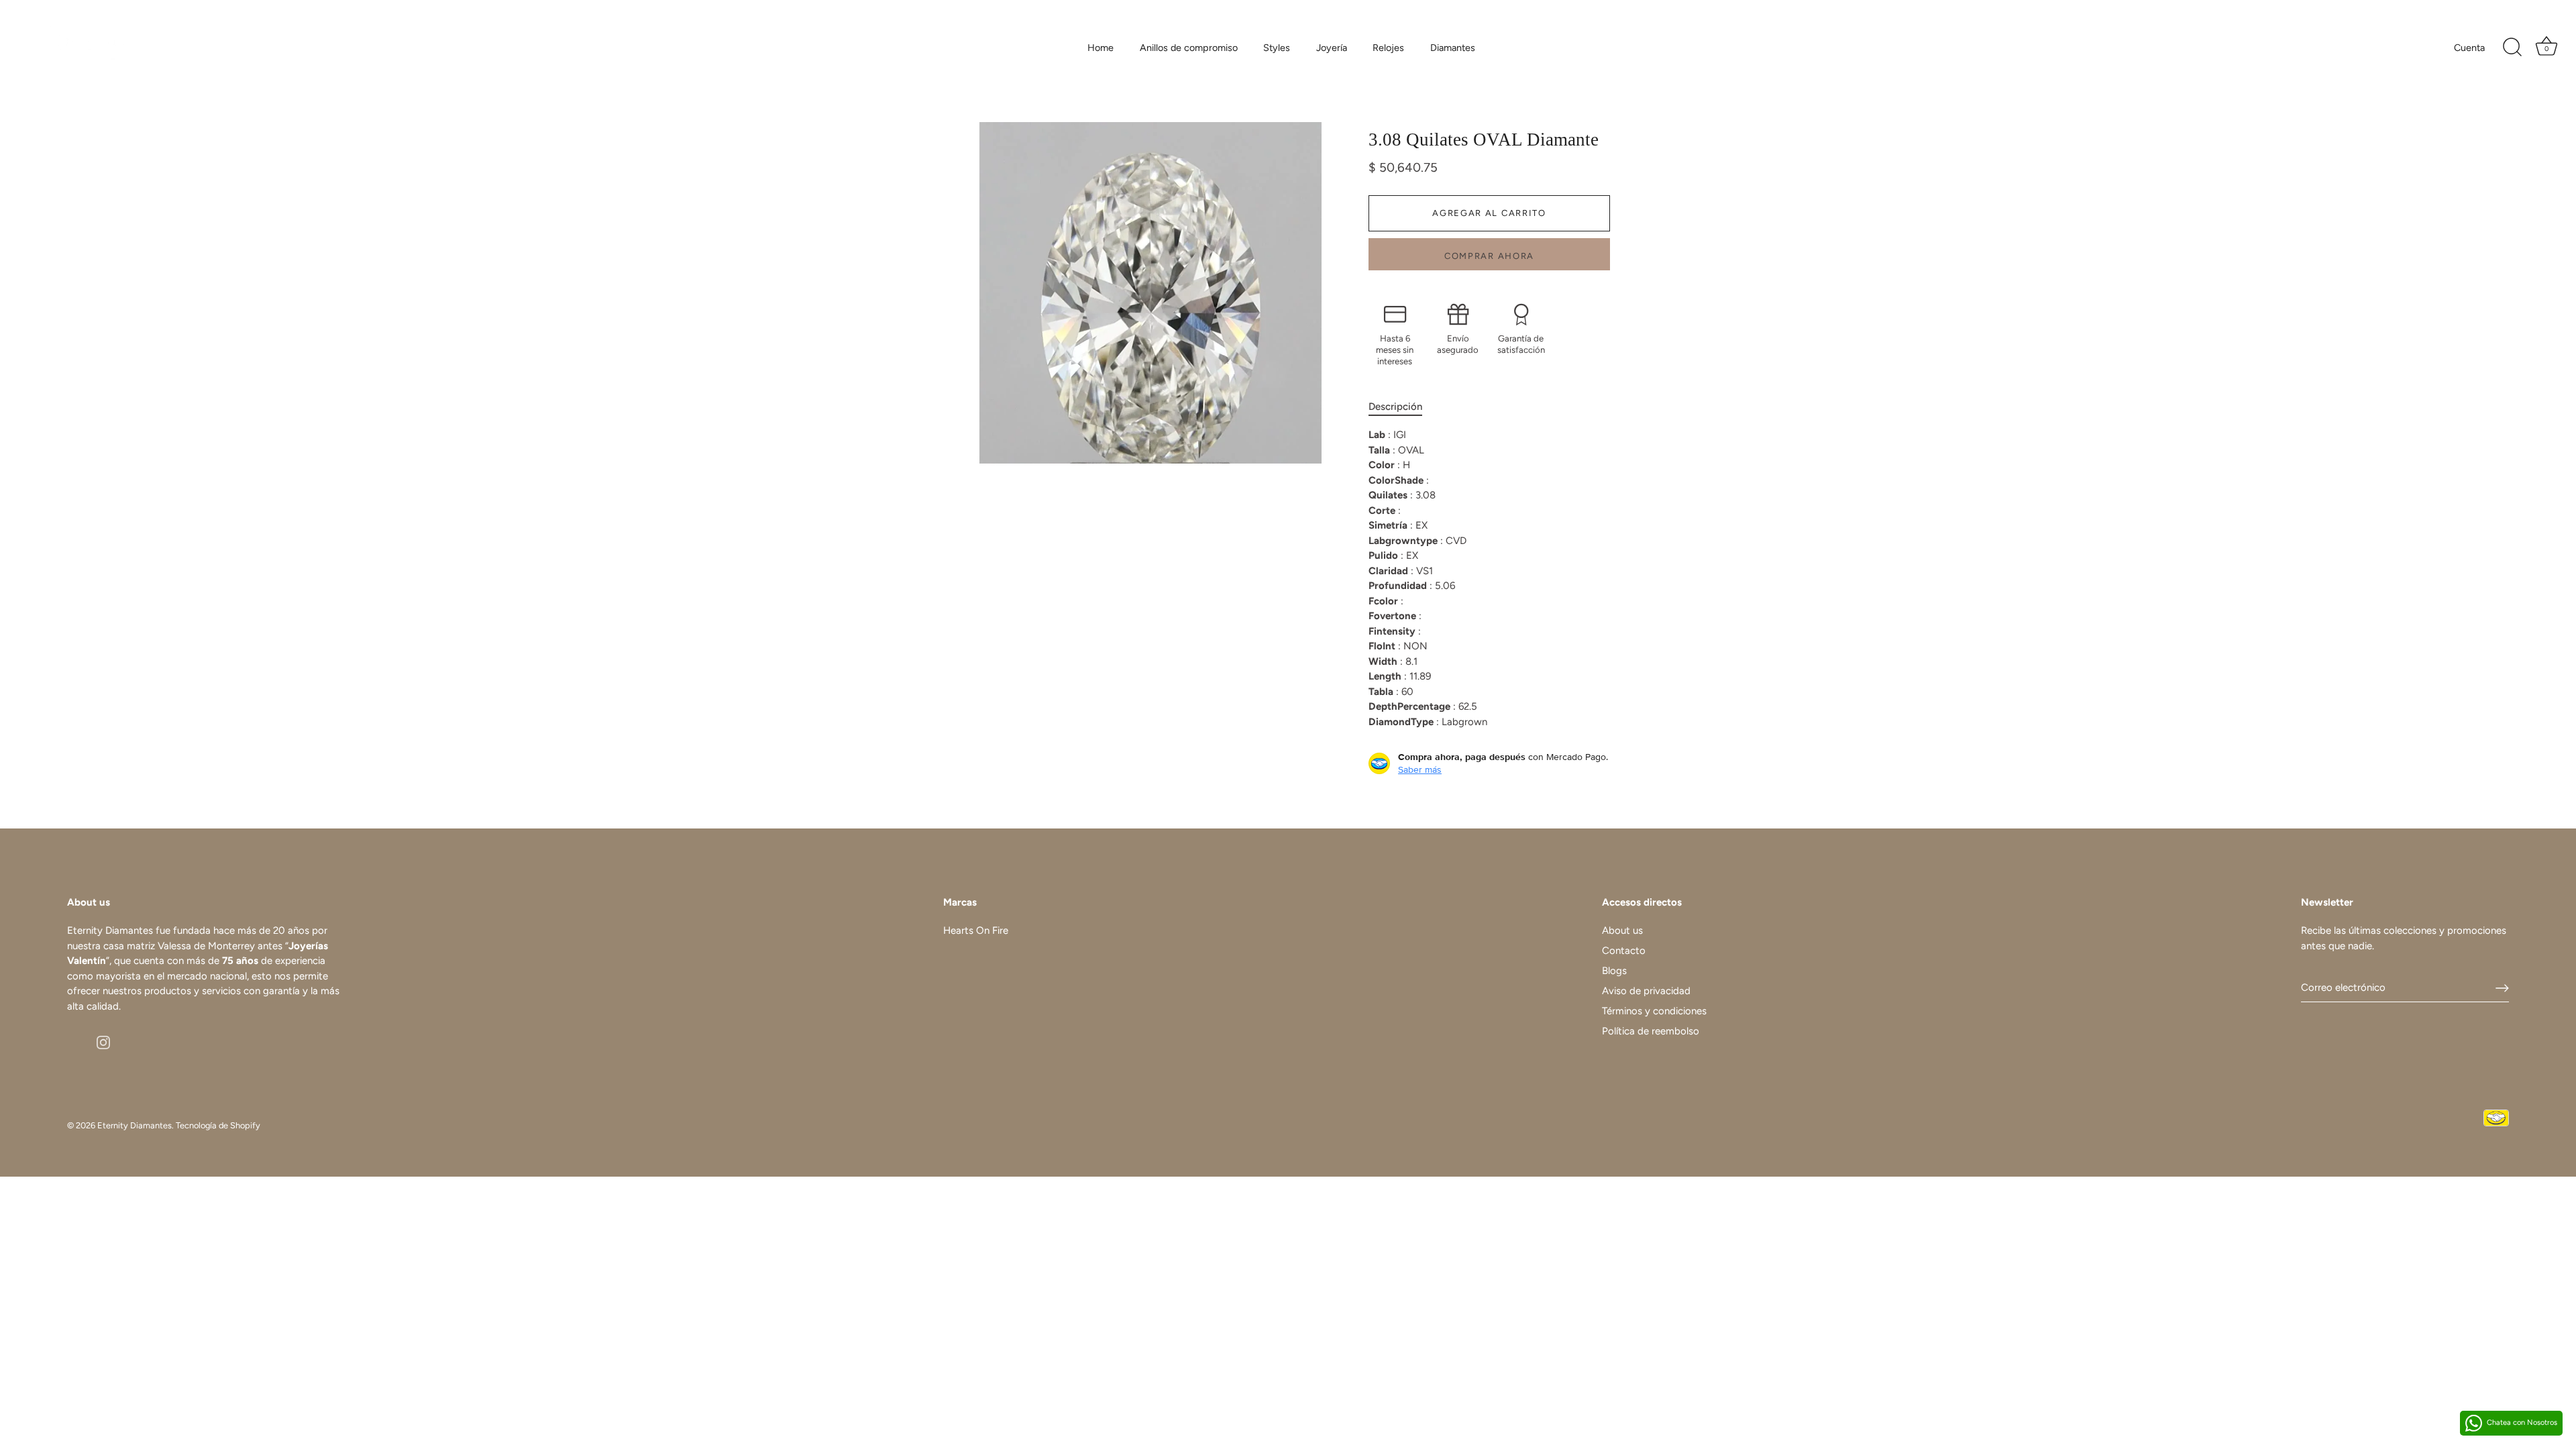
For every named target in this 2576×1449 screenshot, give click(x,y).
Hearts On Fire (976, 930)
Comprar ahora (1489, 256)
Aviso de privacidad (1646, 991)
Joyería (1332, 48)
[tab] (1402, 407)
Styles (1277, 48)
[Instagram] (103, 1041)
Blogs (1614, 971)
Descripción (1395, 407)
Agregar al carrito (1489, 213)
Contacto (1624, 951)
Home (1101, 48)
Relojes (1388, 48)
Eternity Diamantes (135, 1125)
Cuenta (2469, 48)
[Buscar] (2512, 48)
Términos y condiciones (1654, 1011)
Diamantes (1453, 48)
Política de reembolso (1651, 1031)
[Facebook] (74, 1041)
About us (1622, 930)
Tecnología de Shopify (218, 1125)
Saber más (1420, 769)
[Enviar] (2502, 988)
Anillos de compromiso (1189, 48)
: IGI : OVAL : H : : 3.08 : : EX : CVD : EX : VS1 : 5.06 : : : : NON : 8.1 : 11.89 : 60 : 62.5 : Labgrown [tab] (1428, 578)
